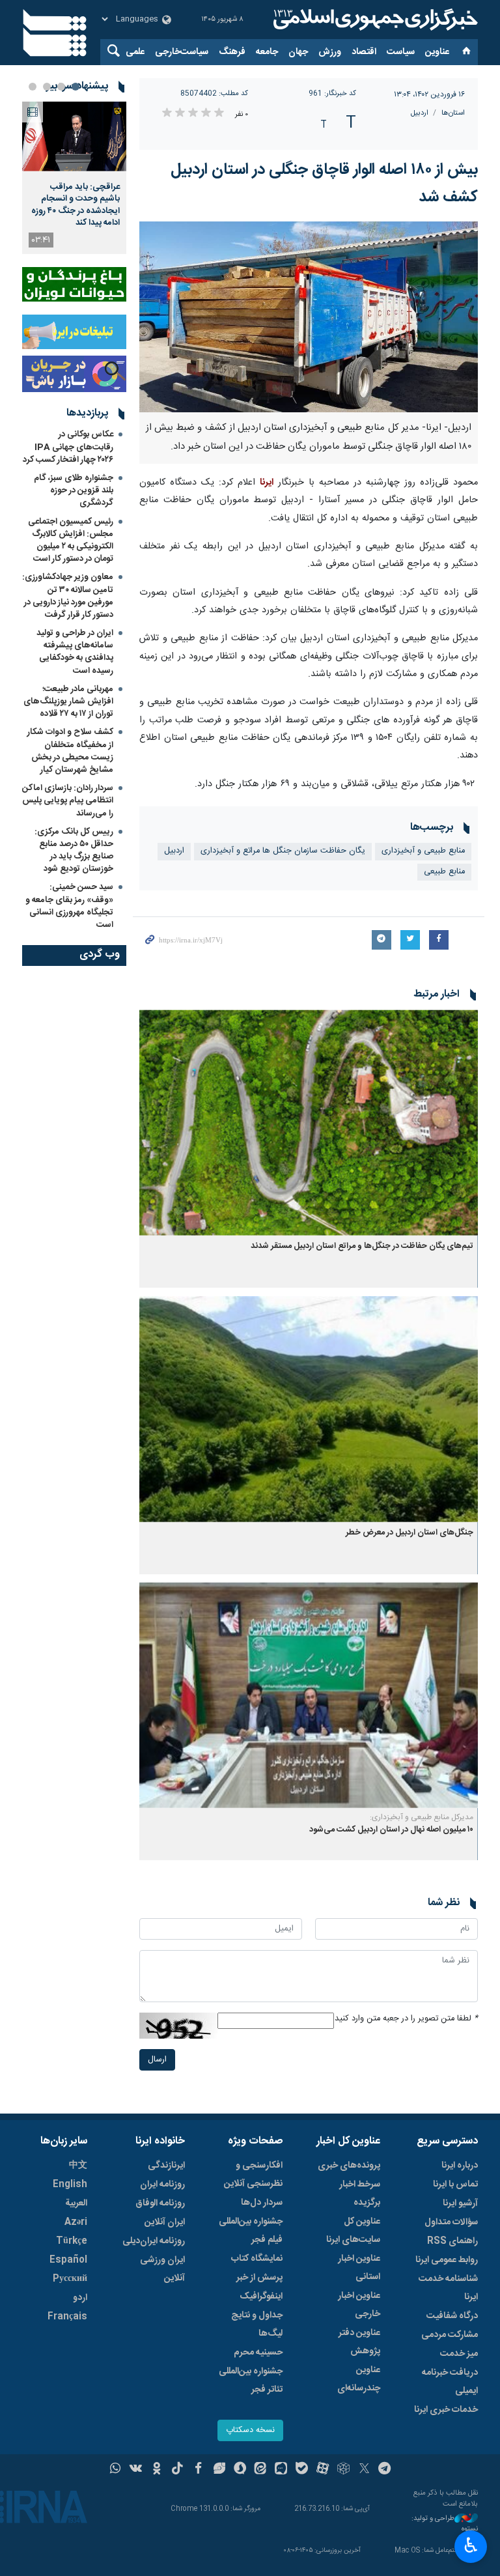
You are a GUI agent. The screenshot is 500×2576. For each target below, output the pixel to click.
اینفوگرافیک (261, 2297)
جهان (298, 52)
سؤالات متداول (451, 2222)
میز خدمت (459, 2354)
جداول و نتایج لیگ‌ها (257, 2325)
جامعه (267, 52)
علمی (135, 52)
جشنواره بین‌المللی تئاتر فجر (251, 2381)
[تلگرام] (385, 2470)
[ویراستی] (219, 2470)
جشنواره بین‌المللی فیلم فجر (251, 2231)
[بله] (302, 2470)
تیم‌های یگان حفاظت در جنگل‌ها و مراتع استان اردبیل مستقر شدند (362, 1246)
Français (67, 2317)
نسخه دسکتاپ (250, 2430)
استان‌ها (453, 113)
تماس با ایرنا (455, 2185)
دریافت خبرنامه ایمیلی (450, 2382)
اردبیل (420, 113)
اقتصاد (364, 52)
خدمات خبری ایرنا (446, 2410)
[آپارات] (323, 2470)
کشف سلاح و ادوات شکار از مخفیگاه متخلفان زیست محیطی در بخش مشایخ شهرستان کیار (70, 751)
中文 (78, 2166)
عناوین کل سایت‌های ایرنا (353, 2231)
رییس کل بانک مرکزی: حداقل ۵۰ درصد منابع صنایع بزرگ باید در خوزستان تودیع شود (74, 851)
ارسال (157, 2060)
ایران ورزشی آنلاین (162, 2269)
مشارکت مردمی (450, 2335)
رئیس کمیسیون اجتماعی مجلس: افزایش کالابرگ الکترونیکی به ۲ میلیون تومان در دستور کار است (71, 541)
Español (68, 2260)
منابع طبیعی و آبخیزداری (423, 851)
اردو (80, 2298)
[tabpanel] (74, 178)
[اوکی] (157, 2470)
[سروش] (240, 2470)
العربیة (76, 2203)
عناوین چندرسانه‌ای (359, 2379)
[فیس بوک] (198, 2470)
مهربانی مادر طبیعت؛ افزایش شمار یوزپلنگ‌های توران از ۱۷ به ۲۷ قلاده (68, 701)
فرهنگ (232, 52)
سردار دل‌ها (262, 2203)
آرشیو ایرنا (460, 2203)
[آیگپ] (281, 2470)
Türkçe (72, 2241)
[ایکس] (364, 2470)
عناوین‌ (437, 52)
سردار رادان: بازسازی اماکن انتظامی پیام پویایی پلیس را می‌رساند (68, 800)
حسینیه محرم (258, 2353)
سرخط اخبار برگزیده (360, 2194)
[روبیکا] (343, 2470)
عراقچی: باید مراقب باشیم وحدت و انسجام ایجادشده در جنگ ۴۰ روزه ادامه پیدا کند (76, 205)
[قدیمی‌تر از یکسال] (309, 1123)
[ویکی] (136, 2470)
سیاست (401, 52)
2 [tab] (61, 87)
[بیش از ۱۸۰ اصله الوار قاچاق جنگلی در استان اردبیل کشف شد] (309, 317)
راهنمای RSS (452, 2241)
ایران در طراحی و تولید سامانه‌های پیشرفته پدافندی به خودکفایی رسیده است (75, 652)
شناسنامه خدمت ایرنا (448, 2288)
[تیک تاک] (177, 2470)
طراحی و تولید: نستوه (445, 2524)
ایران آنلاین (165, 2222)
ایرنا (374, 20)
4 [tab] (33, 87)
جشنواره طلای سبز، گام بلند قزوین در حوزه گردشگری (74, 490)
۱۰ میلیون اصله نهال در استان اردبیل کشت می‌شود (391, 1830)
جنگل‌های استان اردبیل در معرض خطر (410, 1533)
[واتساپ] (116, 2470)
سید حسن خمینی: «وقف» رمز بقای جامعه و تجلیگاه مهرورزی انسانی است (69, 906)
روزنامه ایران (162, 2185)
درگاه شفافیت (452, 2316)
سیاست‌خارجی (182, 52)
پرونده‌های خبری (349, 2166)
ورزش (330, 52)
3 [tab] (47, 87)
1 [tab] (76, 87)
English (70, 2185)
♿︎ (471, 2545)
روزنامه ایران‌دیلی (154, 2241)
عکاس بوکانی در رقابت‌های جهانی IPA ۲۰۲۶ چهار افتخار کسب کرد (68, 447)
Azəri (76, 2222)
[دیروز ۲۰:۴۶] (74, 136)
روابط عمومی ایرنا (447, 2260)
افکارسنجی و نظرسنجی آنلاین (253, 2175)
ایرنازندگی (166, 2166)
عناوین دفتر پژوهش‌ (359, 2342)
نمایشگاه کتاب (257, 2259)
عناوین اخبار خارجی (359, 2305)
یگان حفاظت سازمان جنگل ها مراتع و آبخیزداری (283, 851)
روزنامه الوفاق (160, 2203)
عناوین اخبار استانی (359, 2268)
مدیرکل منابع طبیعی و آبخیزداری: (422, 1817)
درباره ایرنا (460, 2166)
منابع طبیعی (444, 872)
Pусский (70, 2279)
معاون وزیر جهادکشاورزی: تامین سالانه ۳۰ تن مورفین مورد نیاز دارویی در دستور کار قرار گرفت (68, 596)
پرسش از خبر (259, 2278)
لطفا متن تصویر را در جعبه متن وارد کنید (406, 2019)
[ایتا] (261, 2470)
